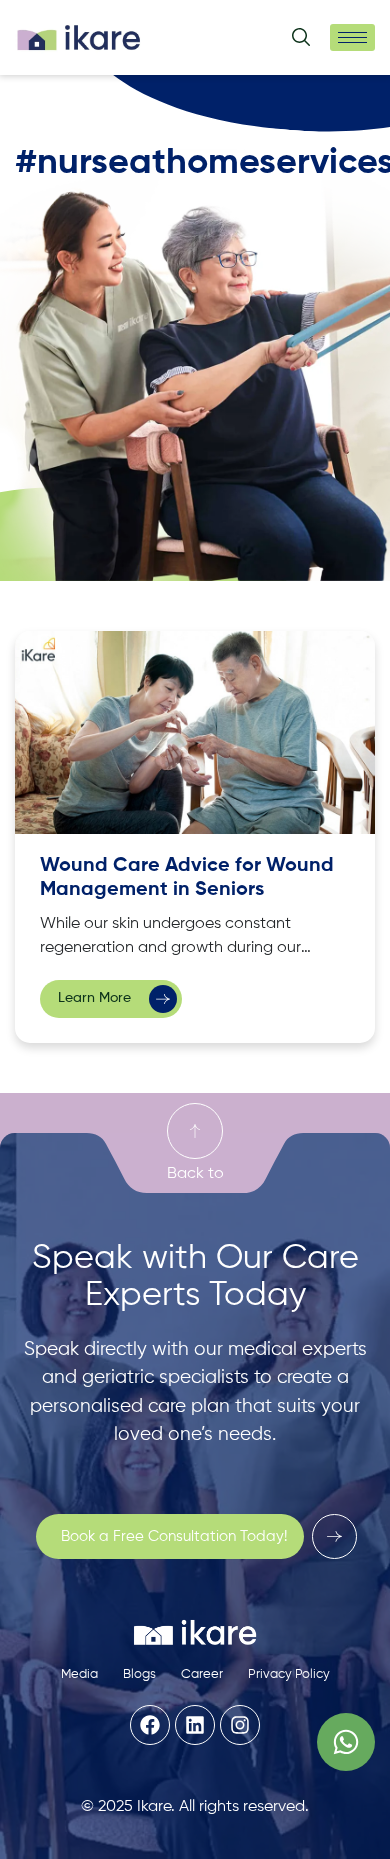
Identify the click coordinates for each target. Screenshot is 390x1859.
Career (202, 1674)
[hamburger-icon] (352, 37)
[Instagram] (240, 1725)
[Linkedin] (195, 1725)
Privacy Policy (289, 1674)
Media (79, 1674)
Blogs (139, 1674)
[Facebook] (150, 1725)
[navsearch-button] (301, 41)
